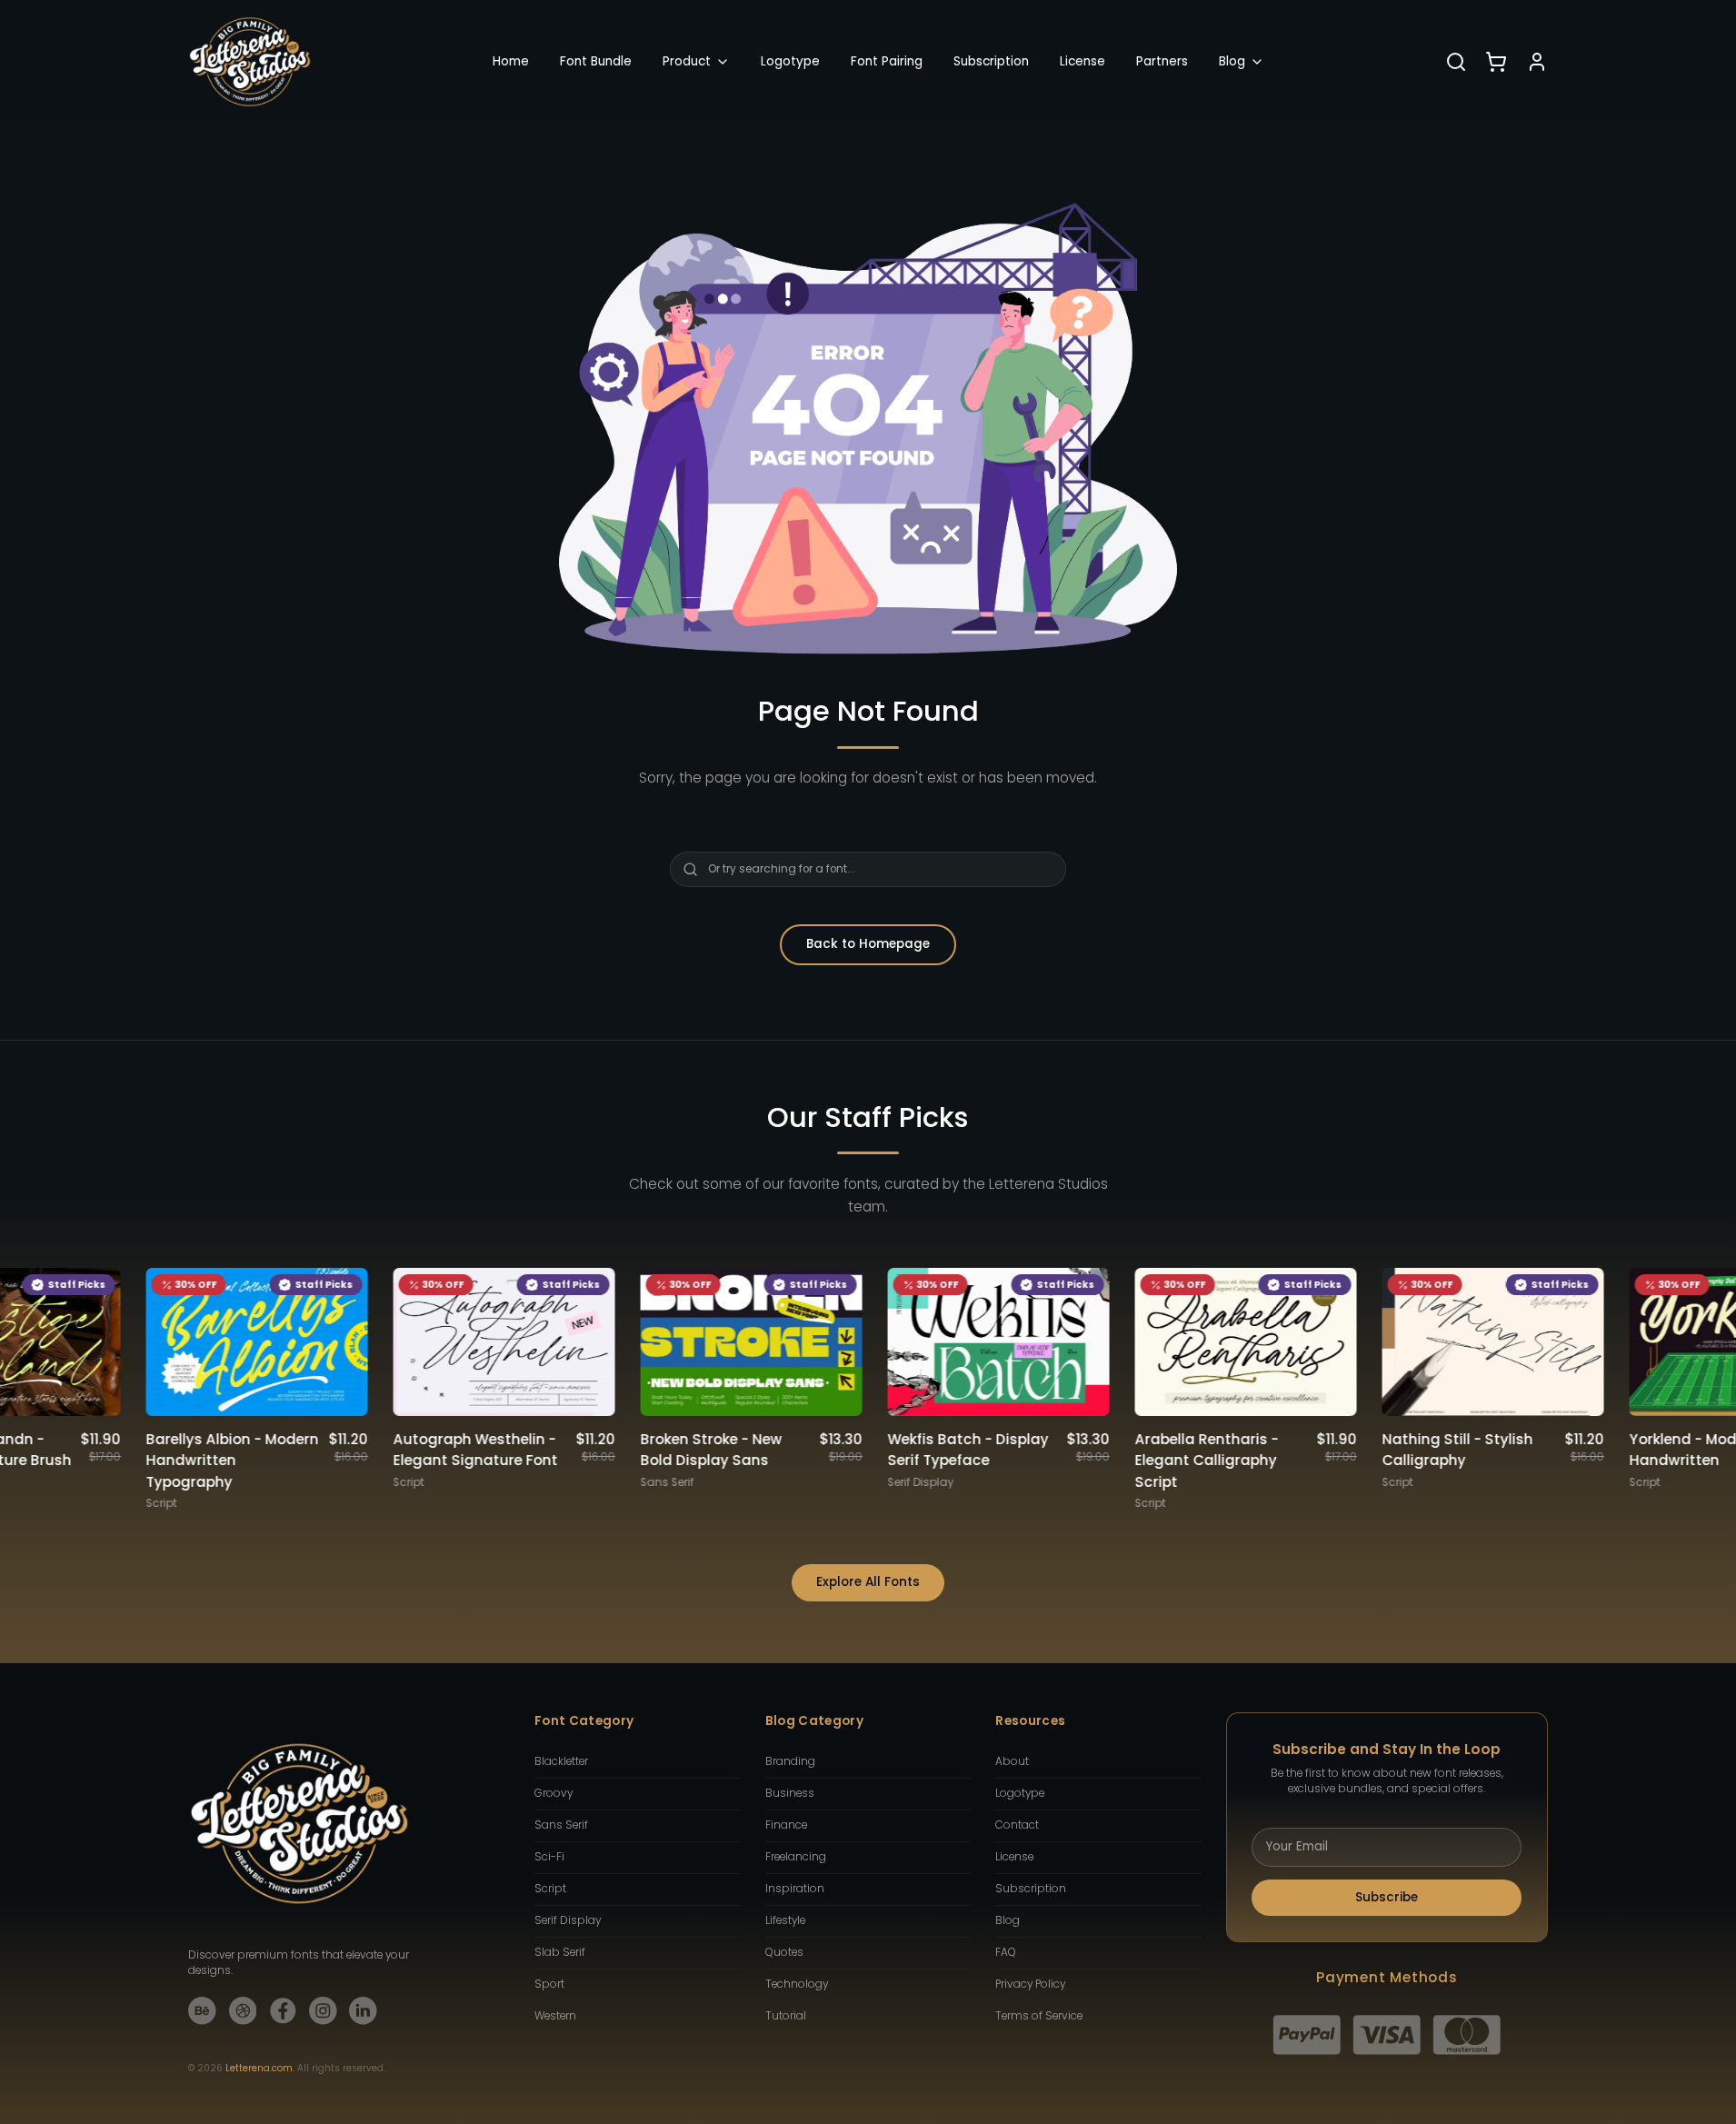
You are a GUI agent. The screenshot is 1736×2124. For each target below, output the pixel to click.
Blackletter (561, 1761)
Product (687, 61)
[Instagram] (323, 2011)
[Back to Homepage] (250, 62)
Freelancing (796, 1857)
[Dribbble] (243, 2011)
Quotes (784, 1952)
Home (511, 61)
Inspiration (795, 1889)
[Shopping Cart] (1496, 62)
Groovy (554, 1793)
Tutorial (786, 2016)
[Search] (1456, 62)
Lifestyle (785, 1920)
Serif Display (568, 1920)
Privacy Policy (1030, 1984)
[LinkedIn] (363, 2011)
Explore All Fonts (868, 1582)
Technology (797, 1984)
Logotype (790, 61)
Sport (549, 1984)
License (1083, 61)
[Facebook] (283, 2011)
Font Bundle (596, 61)
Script (550, 1889)
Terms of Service (1039, 2016)
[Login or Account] (1537, 62)
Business (790, 1793)
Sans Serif (561, 1825)
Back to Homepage (868, 944)
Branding (790, 1761)
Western (555, 2016)
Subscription (991, 61)
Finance (786, 1825)
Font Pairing (887, 61)
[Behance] (202, 2011)
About (1012, 1761)
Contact (1017, 1825)
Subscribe (1387, 1897)
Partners (1162, 61)
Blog (1232, 61)
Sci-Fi (549, 1857)
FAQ (1006, 1952)
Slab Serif (560, 1952)
